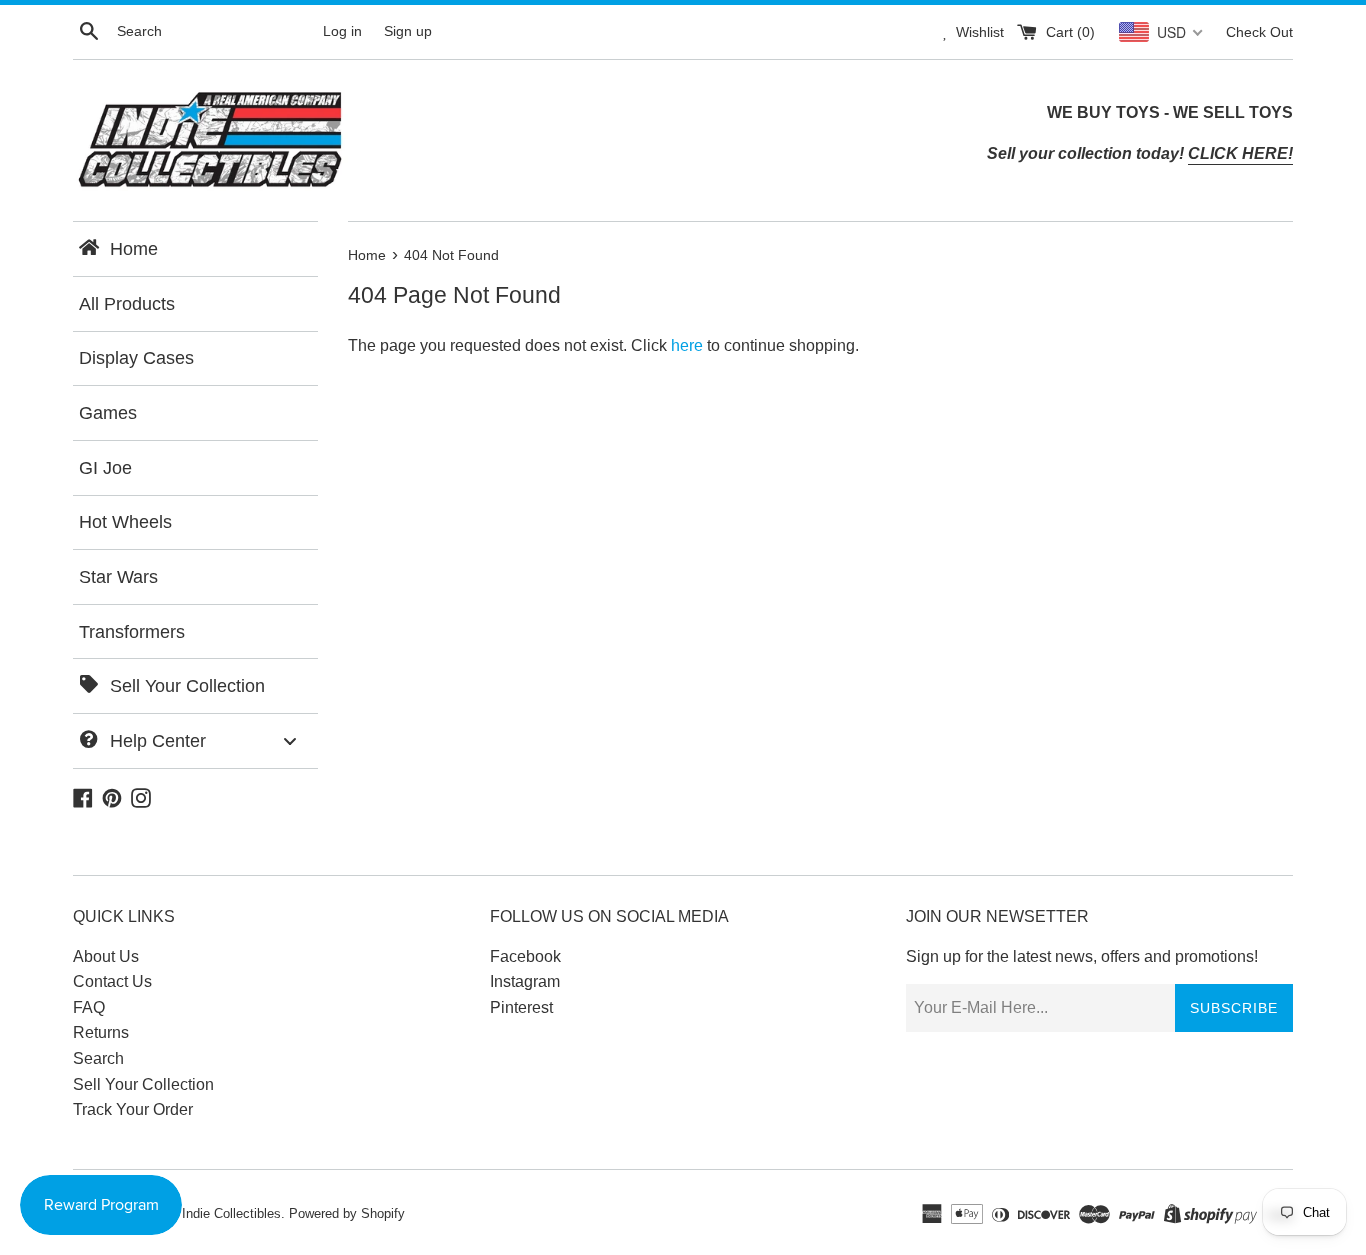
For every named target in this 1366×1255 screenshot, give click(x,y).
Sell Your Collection (143, 1084)
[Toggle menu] (290, 740)
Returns (101, 1032)
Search (98, 1058)
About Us (106, 956)
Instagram (525, 981)
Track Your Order (133, 1109)
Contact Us (112, 981)
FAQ (89, 1007)
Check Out (1259, 32)
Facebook (525, 956)
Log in (342, 31)
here (687, 345)
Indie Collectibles (231, 1213)
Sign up (408, 31)
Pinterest (521, 1007)
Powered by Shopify (347, 1213)
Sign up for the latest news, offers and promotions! (1082, 956)
